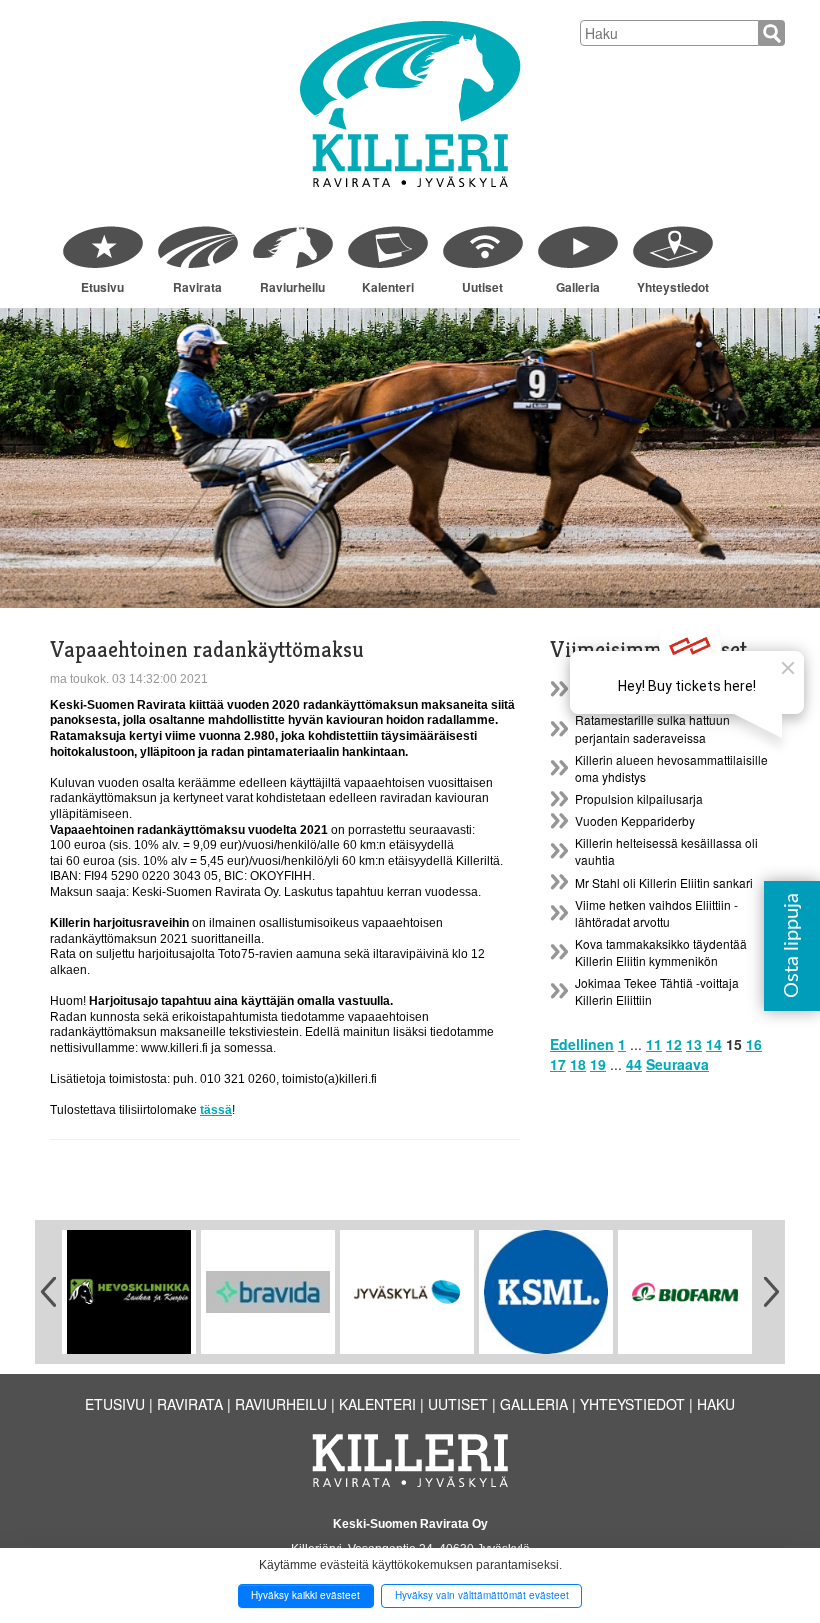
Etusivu (102, 287)
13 (694, 1044)
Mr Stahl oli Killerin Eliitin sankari (664, 882)
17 (558, 1064)
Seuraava (677, 1064)
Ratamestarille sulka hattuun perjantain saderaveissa (652, 728)
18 (578, 1064)
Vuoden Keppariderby (635, 820)
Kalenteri (388, 287)
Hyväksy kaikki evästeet (305, 1595)
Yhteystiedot (673, 287)
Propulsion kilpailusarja (639, 798)
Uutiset (482, 287)
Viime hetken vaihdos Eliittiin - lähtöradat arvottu (656, 913)
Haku (716, 1404)
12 (674, 1044)
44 (634, 1064)
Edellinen (582, 1044)
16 (754, 1044)
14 (714, 1044)
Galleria (578, 287)
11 (654, 1044)
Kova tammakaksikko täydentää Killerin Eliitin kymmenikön (661, 952)
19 (598, 1064)
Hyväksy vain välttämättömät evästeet (482, 1595)
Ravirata (197, 287)
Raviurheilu (292, 287)
